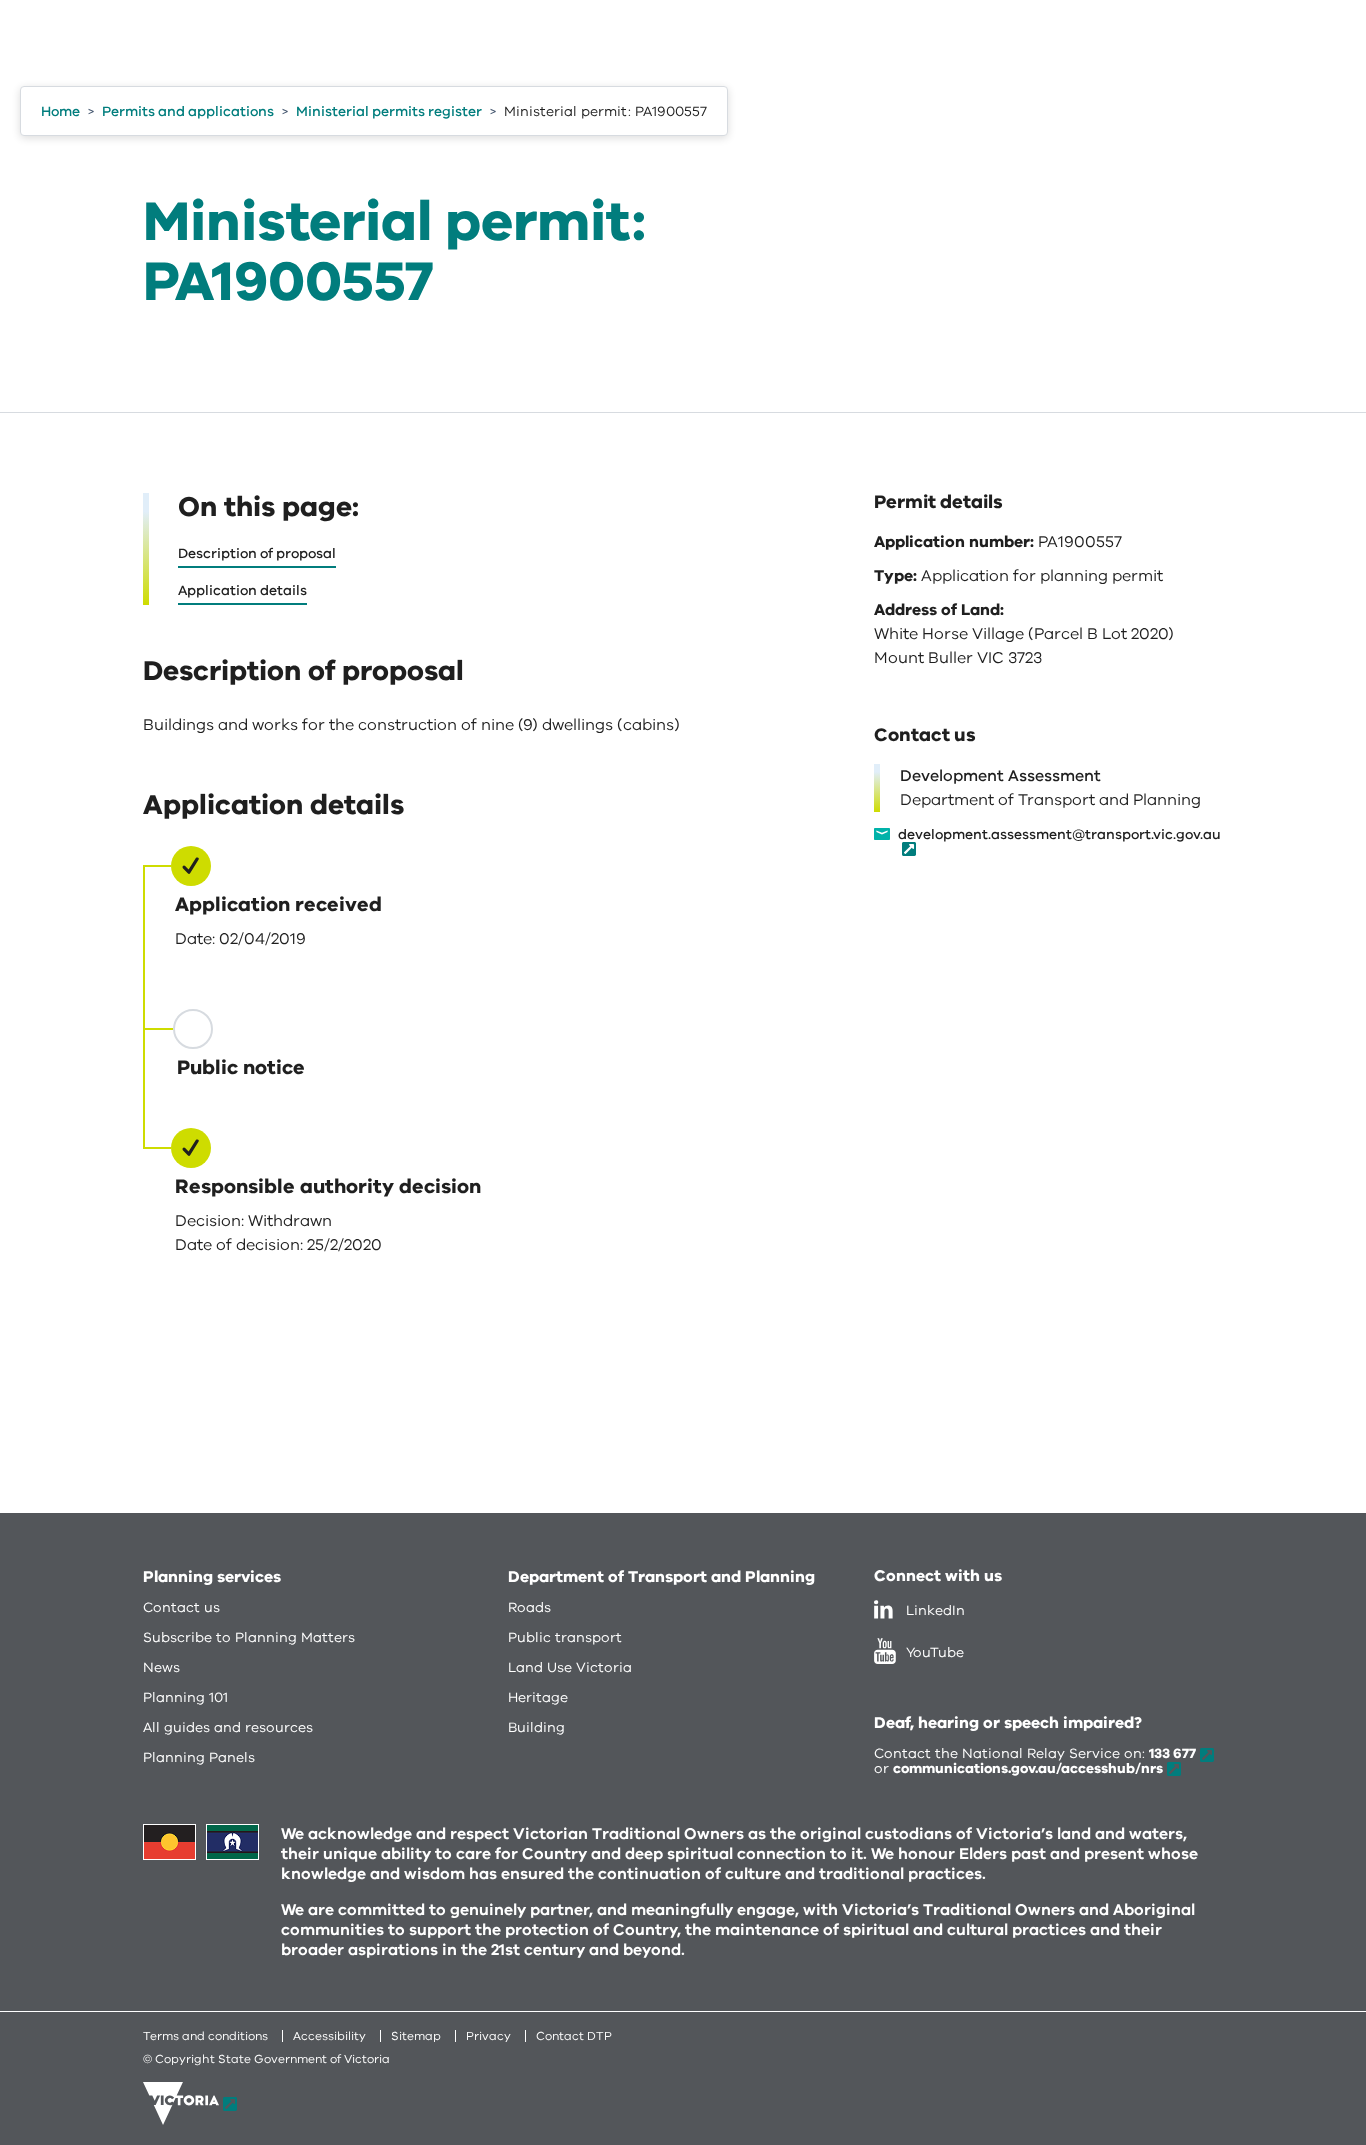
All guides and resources (228, 1727)
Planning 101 (185, 1697)
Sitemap (416, 2036)
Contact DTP (574, 2036)
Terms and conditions (205, 2036)
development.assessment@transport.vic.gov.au (1059, 836)
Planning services (212, 1577)
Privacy (488, 2036)
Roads (529, 1607)
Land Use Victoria (570, 1667)
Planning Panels (199, 1757)
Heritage (538, 1697)
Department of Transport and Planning (661, 1577)
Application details (242, 590)
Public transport (565, 1637)
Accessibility (329, 2036)
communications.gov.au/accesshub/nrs (1028, 1768)
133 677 (1172, 1753)
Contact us (181, 1607)
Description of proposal (257, 553)
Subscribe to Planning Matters (249, 1637)
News (161, 1667)
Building (536, 1727)
